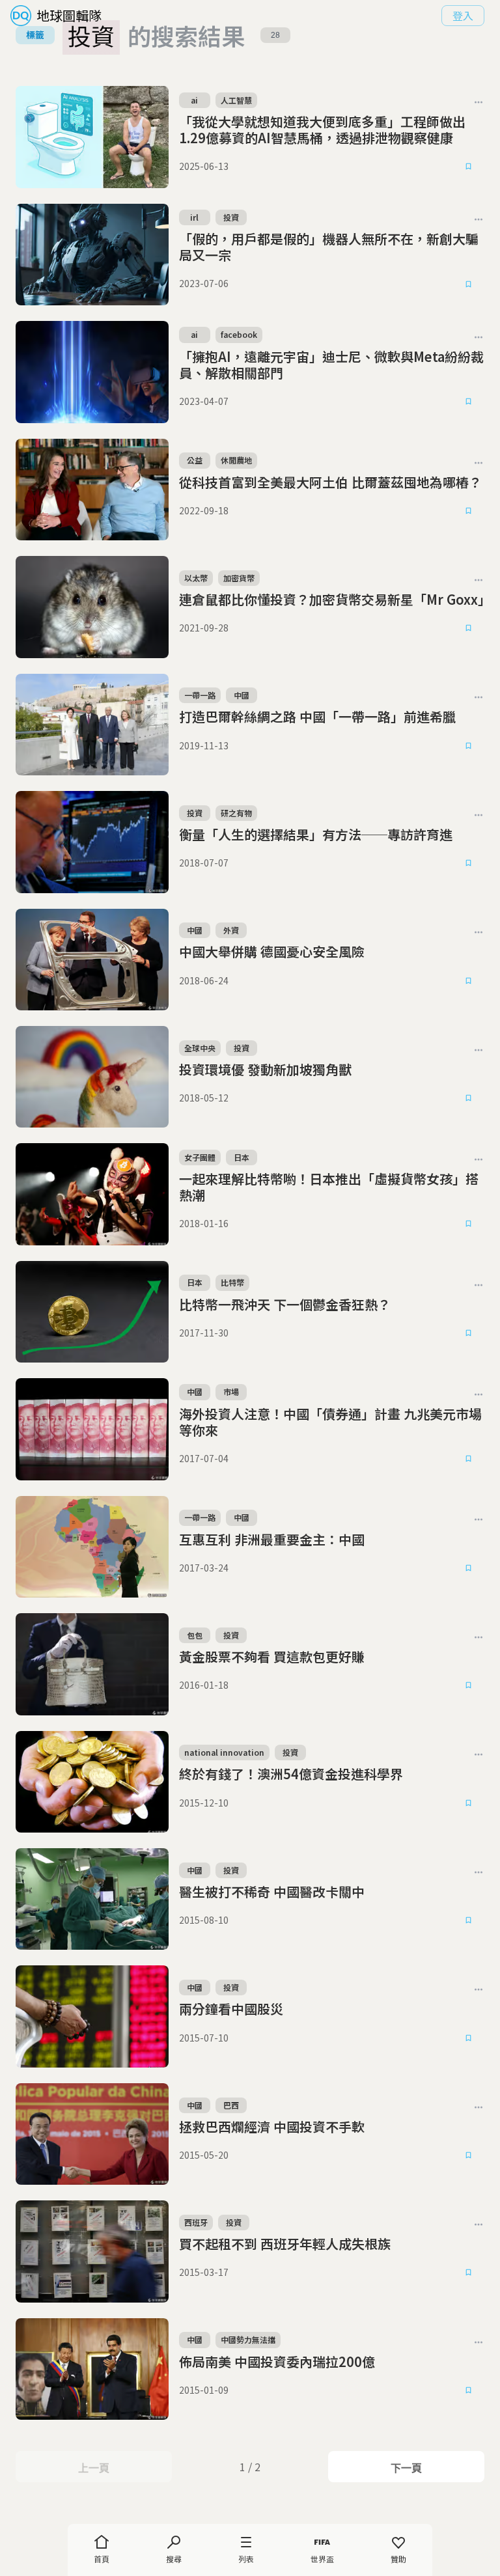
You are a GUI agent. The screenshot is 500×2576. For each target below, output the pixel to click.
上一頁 (93, 2468)
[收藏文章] (469, 167)
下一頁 (406, 2468)
